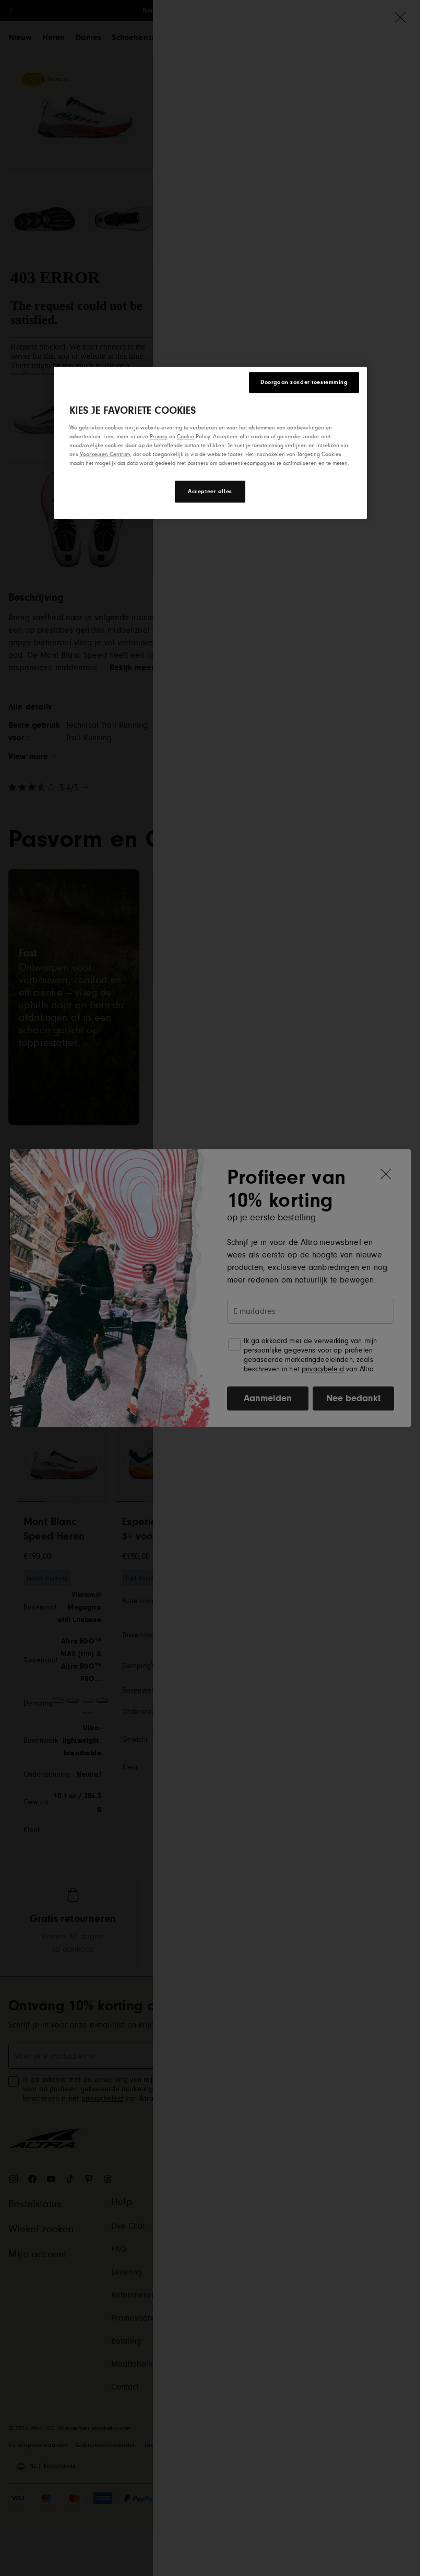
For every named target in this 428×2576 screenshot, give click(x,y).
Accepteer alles (210, 491)
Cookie (186, 436)
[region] (210, 443)
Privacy (159, 436)
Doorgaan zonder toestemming (304, 382)
